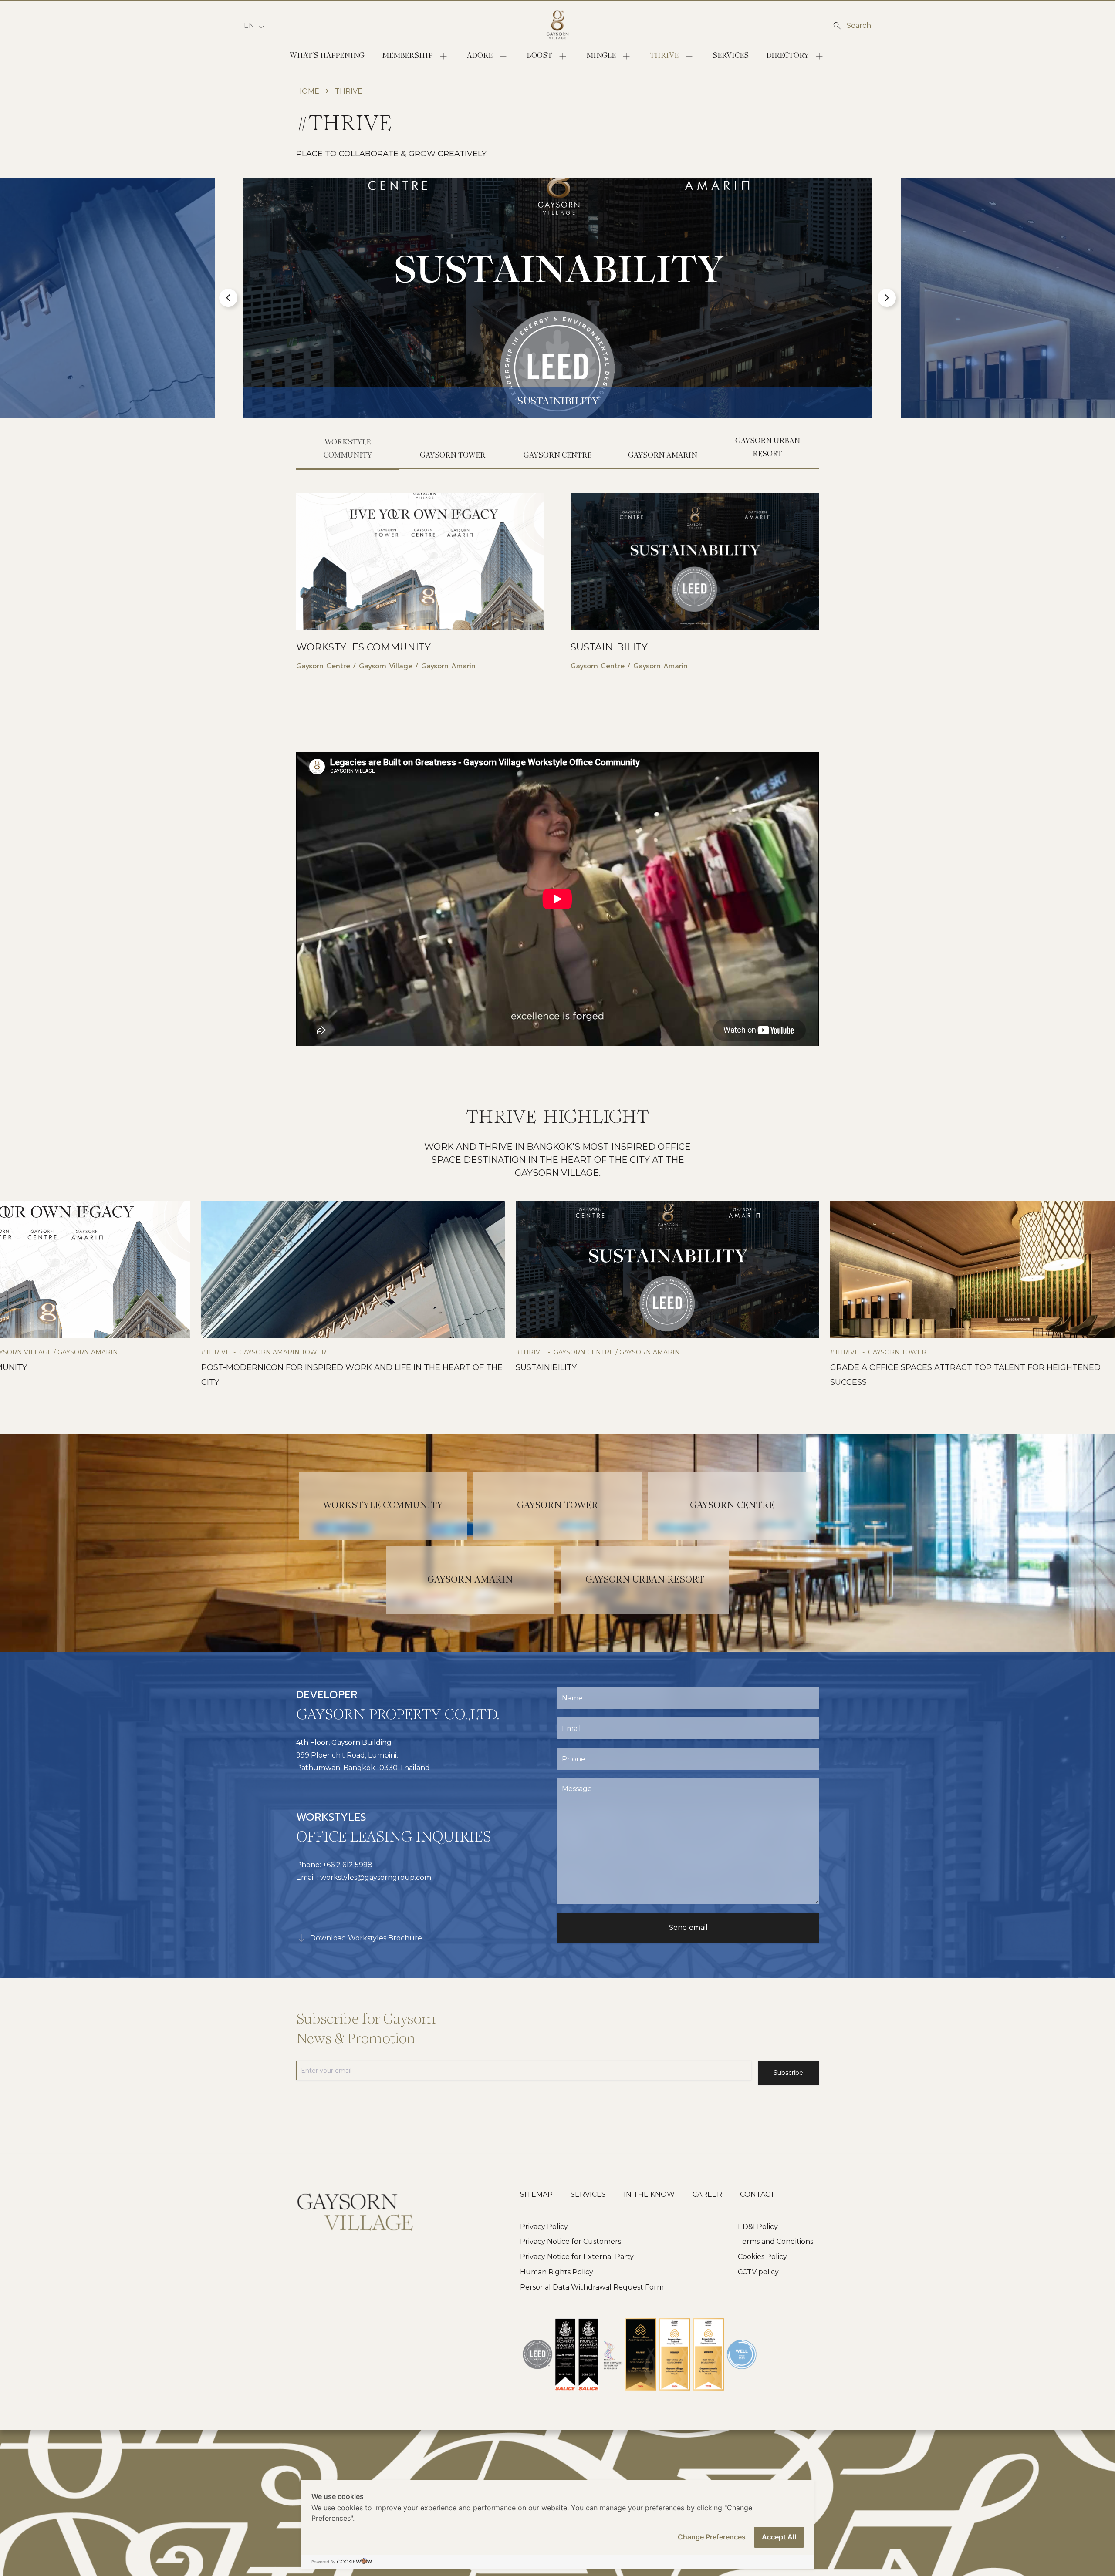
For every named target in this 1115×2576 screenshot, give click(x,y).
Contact (757, 2194)
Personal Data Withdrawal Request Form (592, 2287)
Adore (480, 56)
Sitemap (536, 2194)
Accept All (779, 2537)
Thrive (664, 56)
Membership (407, 56)
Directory (787, 56)
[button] (228, 298)
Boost (539, 56)
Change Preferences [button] (712, 2537)
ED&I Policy (758, 2227)
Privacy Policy (544, 2227)
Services (731, 56)
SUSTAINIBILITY (609, 647)
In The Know (649, 2194)
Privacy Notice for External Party (577, 2257)
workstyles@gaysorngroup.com (376, 1877)
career (707, 2194)
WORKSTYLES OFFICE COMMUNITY (634, 1367)
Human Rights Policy (557, 2272)
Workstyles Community (363, 647)
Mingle (601, 56)
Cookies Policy (762, 2257)
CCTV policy (758, 2272)
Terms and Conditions (775, 2241)
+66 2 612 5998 (348, 1865)
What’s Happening (327, 56)
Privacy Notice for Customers (571, 2241)
